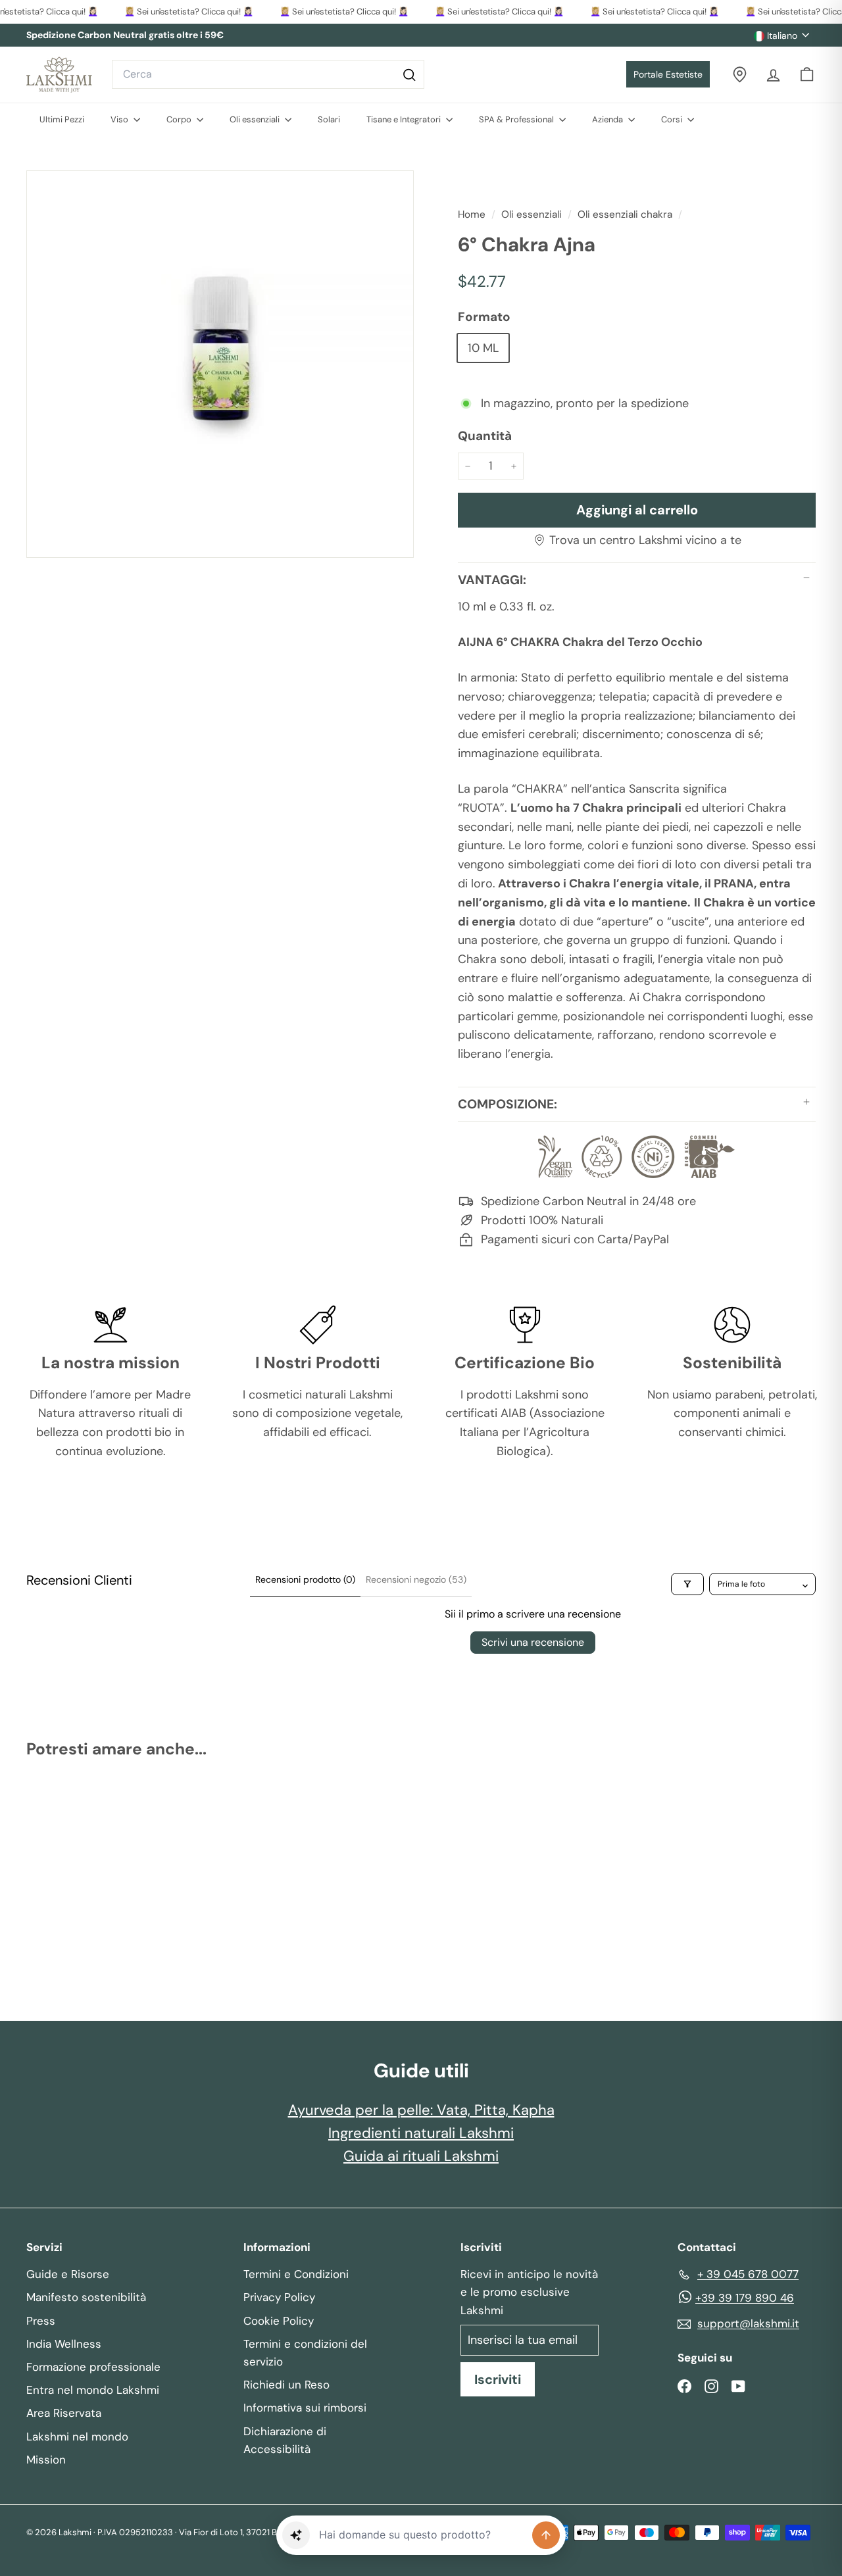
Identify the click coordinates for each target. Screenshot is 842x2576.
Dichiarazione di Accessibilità (285, 2440)
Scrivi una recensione (533, 1642)
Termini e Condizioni (296, 2274)
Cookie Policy (279, 2321)
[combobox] (268, 74)
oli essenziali (532, 214)
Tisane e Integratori (405, 119)
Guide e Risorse (68, 2274)
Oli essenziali (256, 119)
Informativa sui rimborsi (305, 2408)
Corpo (180, 119)
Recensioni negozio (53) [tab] (416, 1579)
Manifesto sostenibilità (86, 2297)
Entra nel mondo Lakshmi (93, 2390)
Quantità (485, 436)
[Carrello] (807, 75)
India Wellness (64, 2344)
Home (473, 214)
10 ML (483, 348)
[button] (296, 2535)
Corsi (673, 119)
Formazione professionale (93, 2367)
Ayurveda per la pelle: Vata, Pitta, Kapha (421, 2110)
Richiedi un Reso (286, 2385)
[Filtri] (687, 1584)
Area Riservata (64, 2413)
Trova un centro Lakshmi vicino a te (645, 540)
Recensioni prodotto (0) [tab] (305, 1579)
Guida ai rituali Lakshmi (421, 2156)
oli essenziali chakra (625, 214)
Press (41, 2321)
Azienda (608, 119)
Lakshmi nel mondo (77, 2437)
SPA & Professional (517, 119)
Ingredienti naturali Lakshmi (421, 2133)
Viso (120, 119)
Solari (329, 119)
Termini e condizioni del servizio (305, 2353)
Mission (46, 2460)
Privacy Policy (279, 2297)
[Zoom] (220, 364)
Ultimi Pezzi (62, 119)
